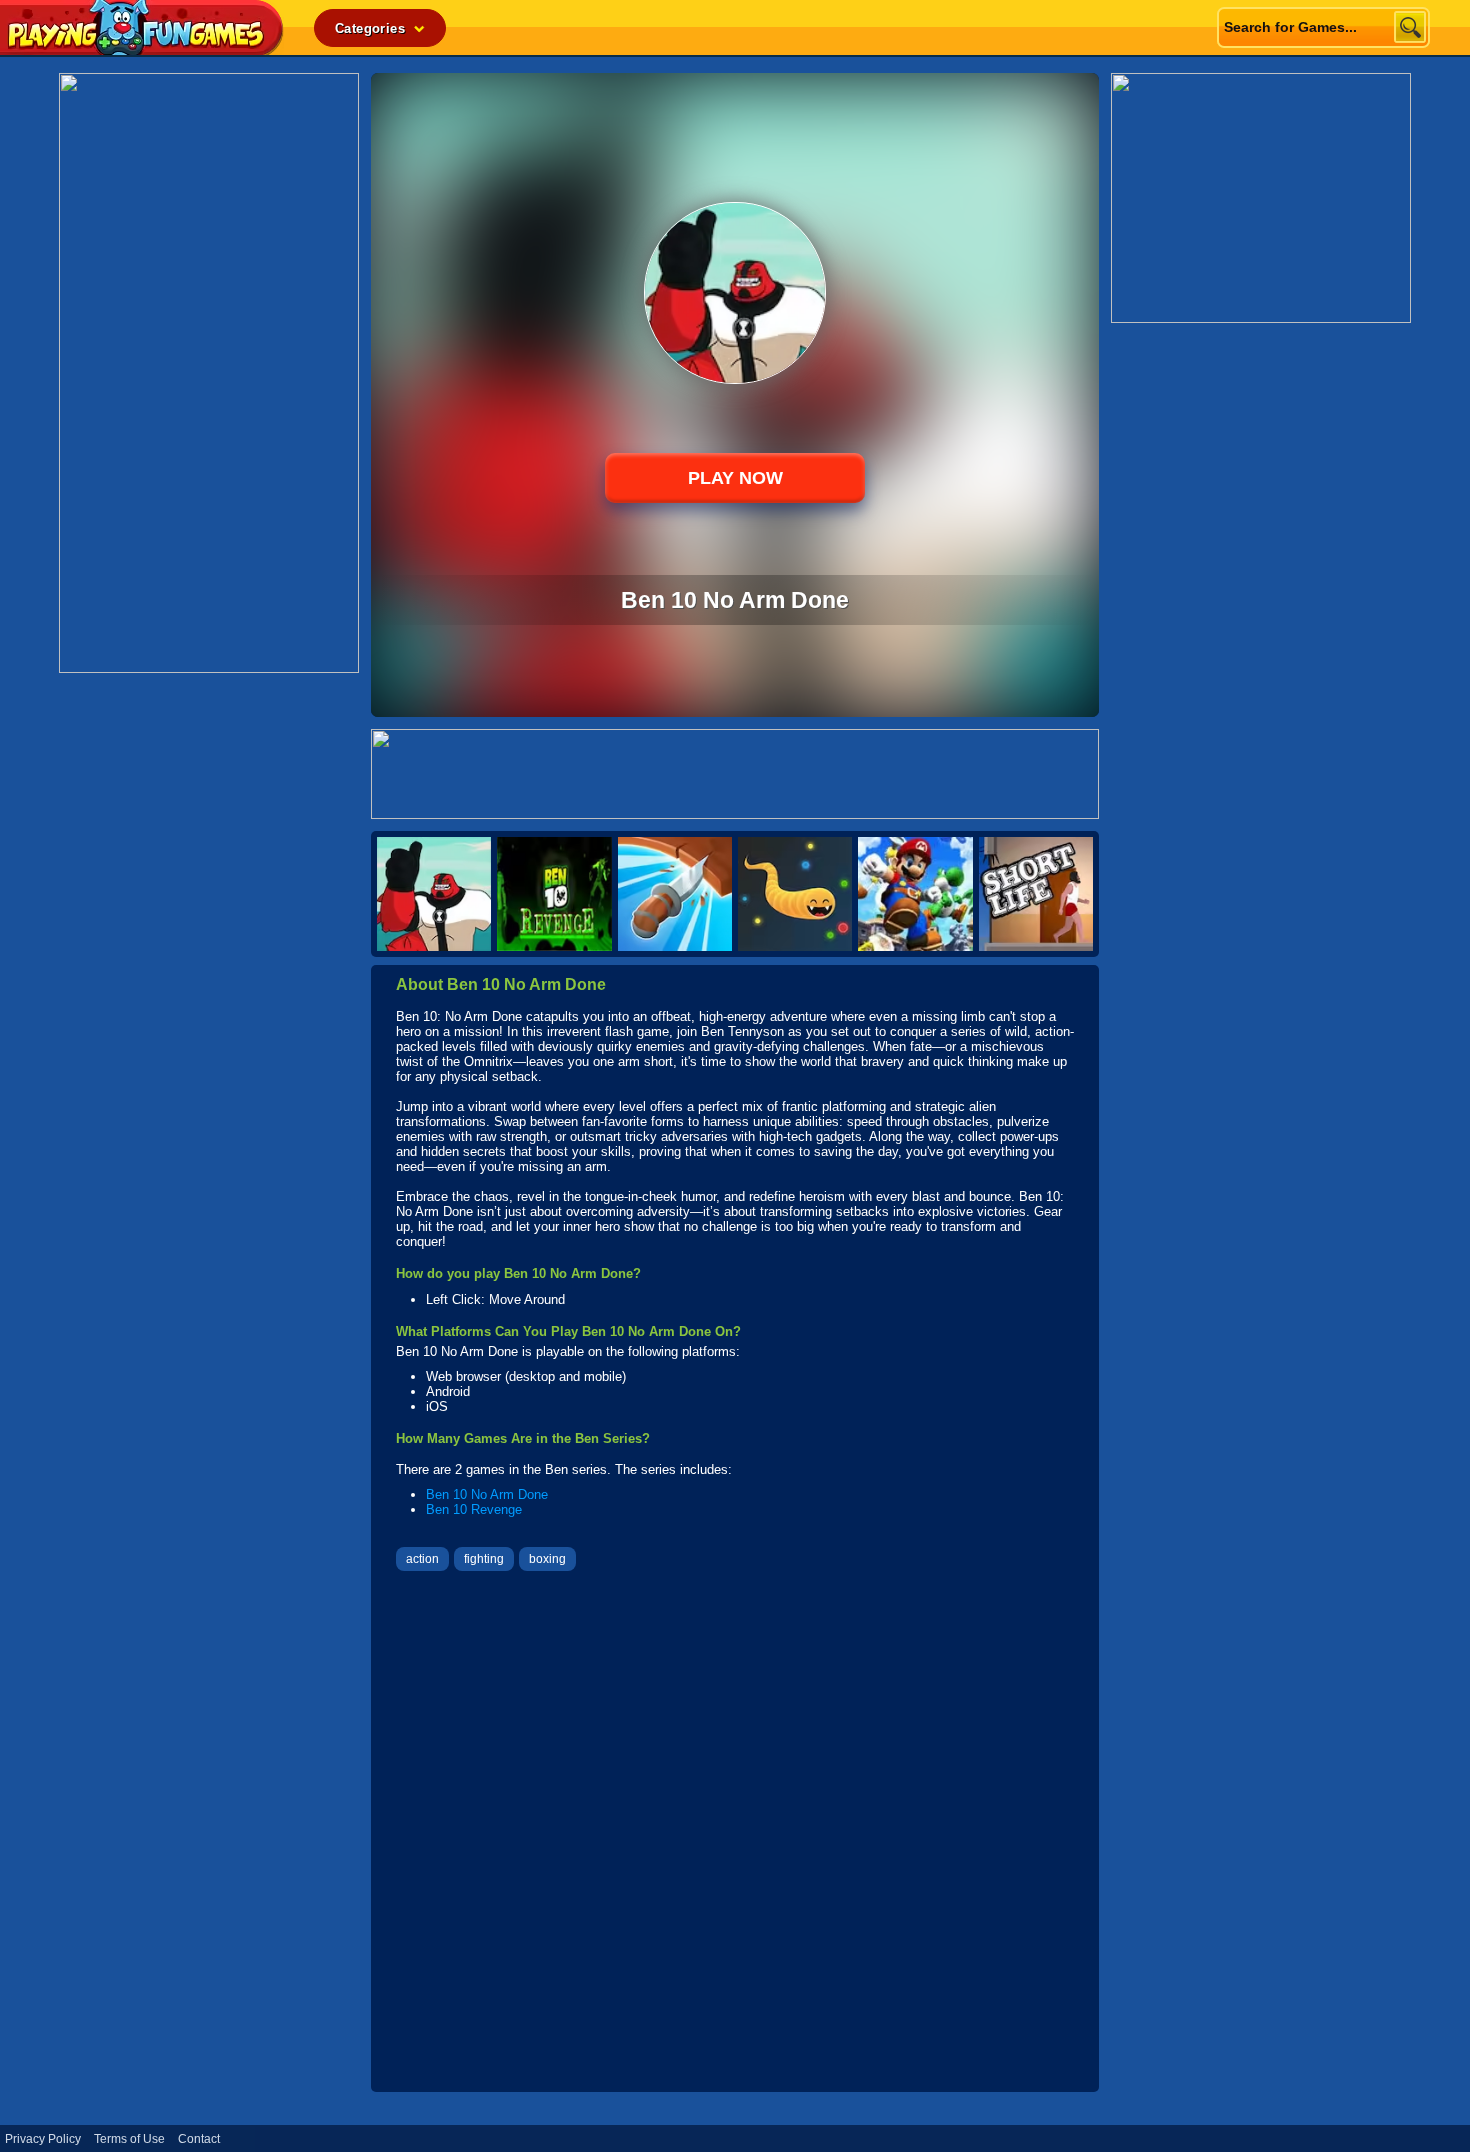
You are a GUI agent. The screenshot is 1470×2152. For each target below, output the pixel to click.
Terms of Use (129, 2139)
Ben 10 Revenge (474, 1509)
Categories (372, 28)
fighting (484, 1559)
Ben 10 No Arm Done (487, 1494)
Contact (199, 2139)
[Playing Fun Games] (142, 49)
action (422, 1559)
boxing (547, 1559)
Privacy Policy (43, 2139)
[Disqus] (735, 1834)
